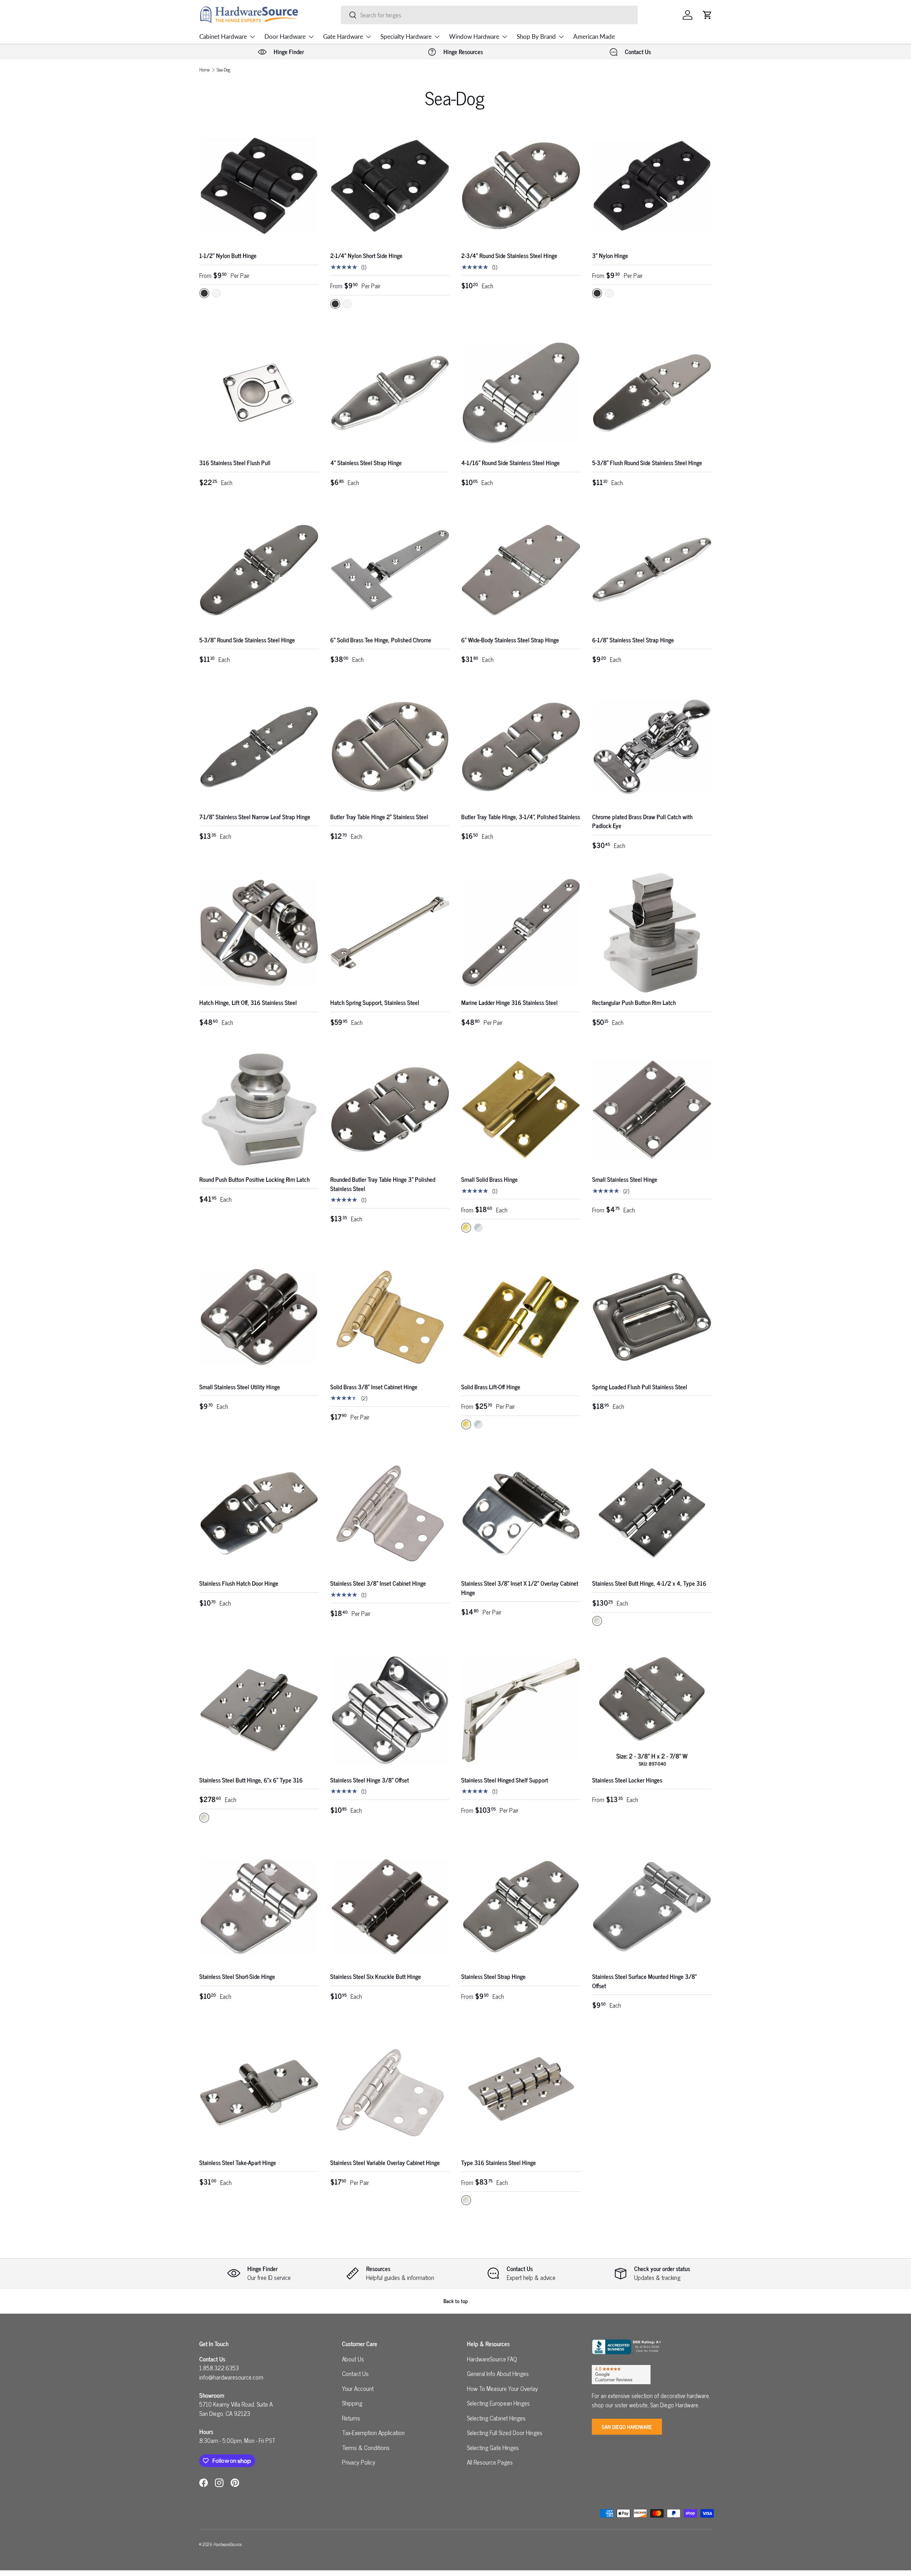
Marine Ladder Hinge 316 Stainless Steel (509, 1002)
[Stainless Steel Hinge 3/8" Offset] (390, 1710)
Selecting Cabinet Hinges (496, 2418)
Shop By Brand (536, 36)
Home (204, 70)
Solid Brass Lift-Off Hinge (491, 1387)
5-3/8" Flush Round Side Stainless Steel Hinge (647, 463)
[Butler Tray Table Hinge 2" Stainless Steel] (390, 747)
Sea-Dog (223, 70)
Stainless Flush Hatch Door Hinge (239, 1583)
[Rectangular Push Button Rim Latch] (652, 933)
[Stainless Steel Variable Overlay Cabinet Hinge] (390, 2093)
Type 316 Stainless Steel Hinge (499, 2163)
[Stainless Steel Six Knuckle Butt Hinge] (390, 1907)
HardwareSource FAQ (492, 2359)
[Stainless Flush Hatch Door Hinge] (259, 1513)
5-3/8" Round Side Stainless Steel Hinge (247, 640)
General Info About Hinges (498, 2374)
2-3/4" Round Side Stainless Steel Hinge (509, 256)
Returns (351, 2418)
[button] (707, 15)
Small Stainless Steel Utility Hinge (240, 1387)
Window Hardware (474, 36)
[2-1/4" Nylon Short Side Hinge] (390, 186)
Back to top (456, 2301)
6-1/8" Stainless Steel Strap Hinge (633, 640)
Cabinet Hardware (223, 36)
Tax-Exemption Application (373, 2433)
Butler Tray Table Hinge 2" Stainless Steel (379, 817)
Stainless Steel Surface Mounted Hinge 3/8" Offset (644, 1981)
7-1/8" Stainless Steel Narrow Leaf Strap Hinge (255, 817)
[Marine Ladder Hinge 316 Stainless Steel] (521, 933)
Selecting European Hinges (498, 2403)
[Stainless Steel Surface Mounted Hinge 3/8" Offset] (652, 1907)
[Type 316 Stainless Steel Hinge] (521, 2093)
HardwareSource (228, 2544)
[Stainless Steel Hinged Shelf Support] (521, 1710)
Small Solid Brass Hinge (489, 1179)
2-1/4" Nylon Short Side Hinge (366, 256)
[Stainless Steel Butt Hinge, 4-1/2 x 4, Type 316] (652, 1513)
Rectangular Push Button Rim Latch (634, 1002)
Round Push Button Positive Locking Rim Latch (254, 1179)
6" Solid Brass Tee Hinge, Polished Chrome (381, 640)
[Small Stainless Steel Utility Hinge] (259, 1317)
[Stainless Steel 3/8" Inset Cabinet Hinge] (390, 1513)
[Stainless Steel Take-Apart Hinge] (259, 2093)
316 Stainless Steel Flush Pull (235, 463)
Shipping (352, 2403)
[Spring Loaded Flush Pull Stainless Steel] (652, 1317)
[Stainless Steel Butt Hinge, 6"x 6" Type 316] (259, 1710)
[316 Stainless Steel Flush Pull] (259, 393)
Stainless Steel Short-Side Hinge (237, 1976)
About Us (353, 2359)
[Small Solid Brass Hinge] (521, 1110)
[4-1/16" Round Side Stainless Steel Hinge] (521, 393)
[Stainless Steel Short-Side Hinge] (259, 1907)
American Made (594, 36)
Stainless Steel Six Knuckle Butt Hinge (376, 1976)
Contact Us (355, 2374)
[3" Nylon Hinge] (652, 186)
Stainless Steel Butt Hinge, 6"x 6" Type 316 (251, 1780)
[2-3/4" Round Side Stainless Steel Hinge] (521, 186)
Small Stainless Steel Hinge (625, 1179)
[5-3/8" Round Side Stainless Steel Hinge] (259, 570)
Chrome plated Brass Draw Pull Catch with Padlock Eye (642, 821)
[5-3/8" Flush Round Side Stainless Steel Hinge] (652, 393)
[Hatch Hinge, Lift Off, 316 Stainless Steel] (259, 933)
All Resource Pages (490, 2462)
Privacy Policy (359, 2462)
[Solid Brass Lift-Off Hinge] (521, 1317)
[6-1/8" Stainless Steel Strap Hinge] (652, 570)
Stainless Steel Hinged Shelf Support (505, 1780)
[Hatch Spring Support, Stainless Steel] (390, 933)
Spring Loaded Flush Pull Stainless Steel (640, 1387)
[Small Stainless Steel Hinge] (652, 1110)
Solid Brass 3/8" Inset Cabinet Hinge (374, 1387)
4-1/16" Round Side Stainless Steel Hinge (510, 463)
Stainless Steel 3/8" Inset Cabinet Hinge (378, 1583)
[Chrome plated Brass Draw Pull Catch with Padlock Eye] (652, 747)
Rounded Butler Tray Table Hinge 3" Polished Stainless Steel (383, 1184)
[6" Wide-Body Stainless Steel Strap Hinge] (521, 570)
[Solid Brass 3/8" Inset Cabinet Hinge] (390, 1317)
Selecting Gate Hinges (493, 2448)
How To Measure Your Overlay (502, 2388)
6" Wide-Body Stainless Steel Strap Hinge (510, 640)
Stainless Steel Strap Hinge (493, 1976)
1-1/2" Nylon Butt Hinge (228, 256)
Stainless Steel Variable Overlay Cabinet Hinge (385, 2163)
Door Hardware (285, 36)
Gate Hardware (343, 36)
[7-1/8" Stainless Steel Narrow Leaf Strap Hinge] (259, 747)
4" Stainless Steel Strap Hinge (366, 463)
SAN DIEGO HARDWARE (627, 2427)
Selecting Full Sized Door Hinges (505, 2433)
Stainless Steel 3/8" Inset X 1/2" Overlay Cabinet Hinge (520, 1588)
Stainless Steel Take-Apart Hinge (238, 2163)
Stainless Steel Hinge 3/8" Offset (370, 1780)
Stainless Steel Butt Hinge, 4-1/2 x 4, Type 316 (649, 1583)
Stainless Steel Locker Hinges (627, 1780)
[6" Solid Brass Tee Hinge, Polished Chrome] (390, 570)
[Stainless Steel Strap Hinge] (521, 1907)
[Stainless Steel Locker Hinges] (652, 1710)
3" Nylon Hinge (610, 256)
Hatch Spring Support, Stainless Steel (375, 1002)
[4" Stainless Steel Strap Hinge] (390, 393)
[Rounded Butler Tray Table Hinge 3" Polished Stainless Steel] (390, 1110)
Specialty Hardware (406, 36)
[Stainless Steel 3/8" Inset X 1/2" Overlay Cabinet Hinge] (521, 1513)
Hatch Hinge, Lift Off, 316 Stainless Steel (248, 1002)
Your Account (358, 2388)
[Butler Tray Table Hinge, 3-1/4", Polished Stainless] (521, 747)
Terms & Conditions (366, 2448)
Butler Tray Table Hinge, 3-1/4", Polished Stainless (521, 817)
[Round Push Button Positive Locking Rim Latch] (259, 1110)
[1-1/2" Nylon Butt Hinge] (259, 186)
